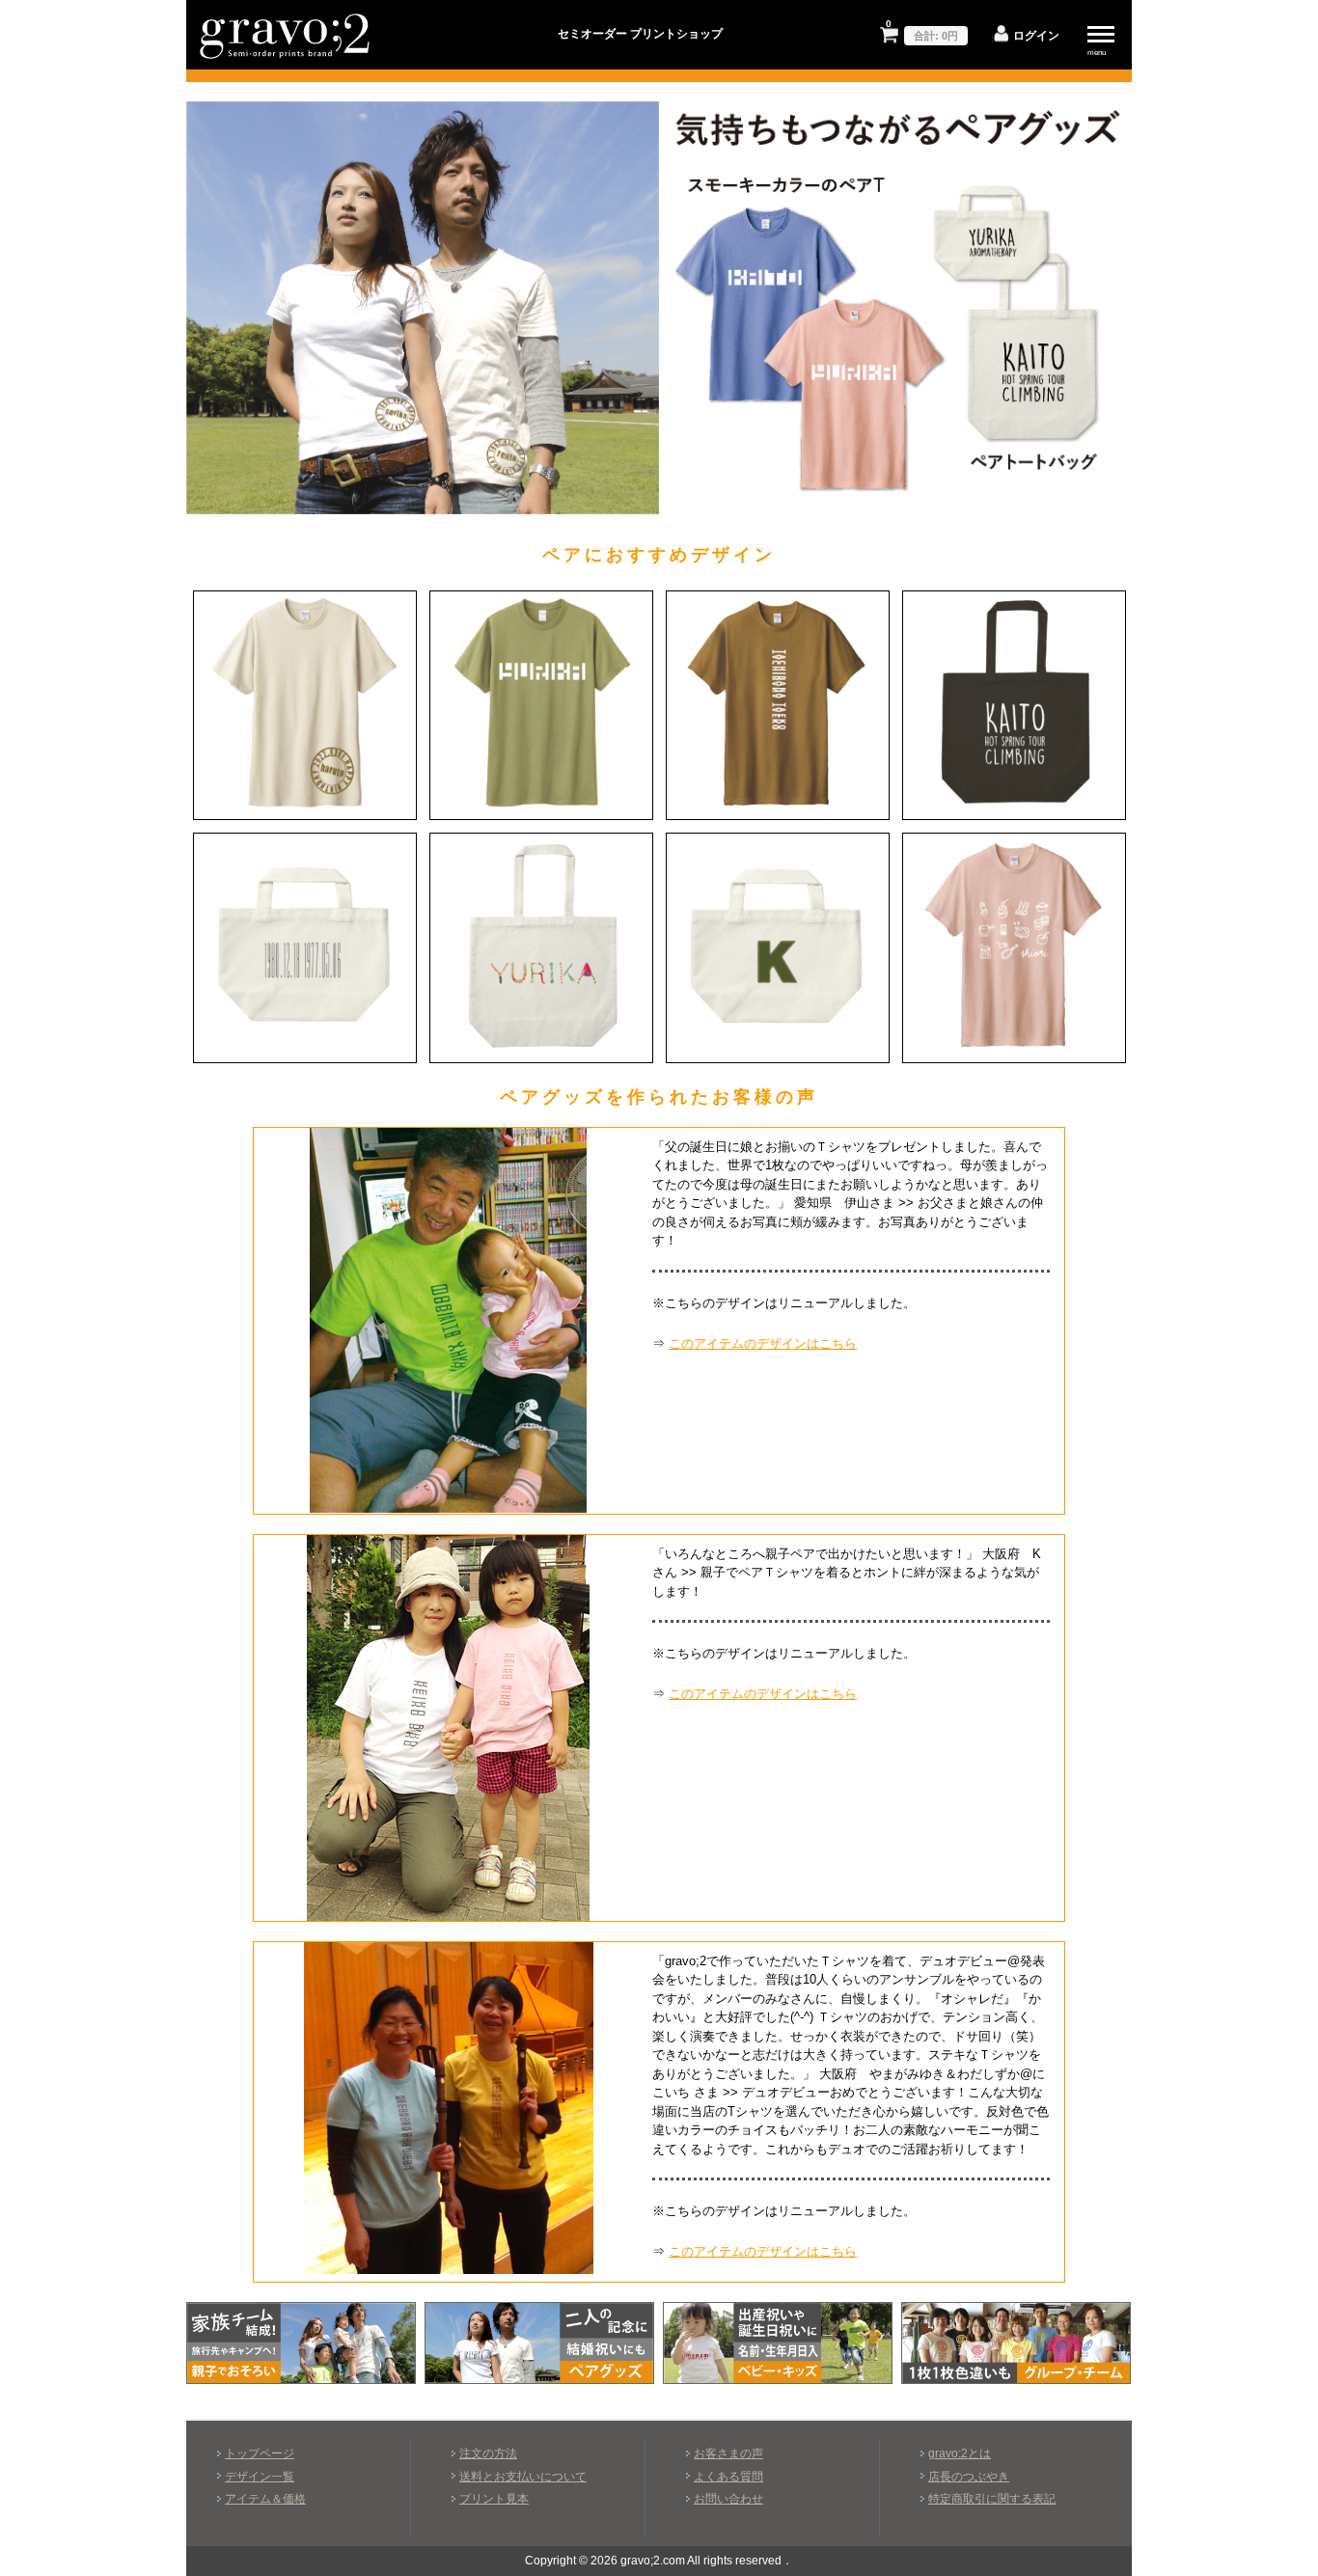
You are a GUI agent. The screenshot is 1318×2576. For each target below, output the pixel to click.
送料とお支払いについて (523, 2476)
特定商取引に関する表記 (992, 2498)
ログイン (1036, 35)
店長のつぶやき (969, 2476)
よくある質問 (728, 2476)
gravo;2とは (960, 2453)
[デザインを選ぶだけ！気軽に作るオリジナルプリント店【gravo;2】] (285, 59)
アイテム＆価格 (265, 2498)
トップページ (260, 2453)
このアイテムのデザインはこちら (763, 1343)
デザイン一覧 (260, 2476)
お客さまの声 (728, 2453)
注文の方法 (488, 2453)
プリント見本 (494, 2498)
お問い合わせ (728, 2498)
